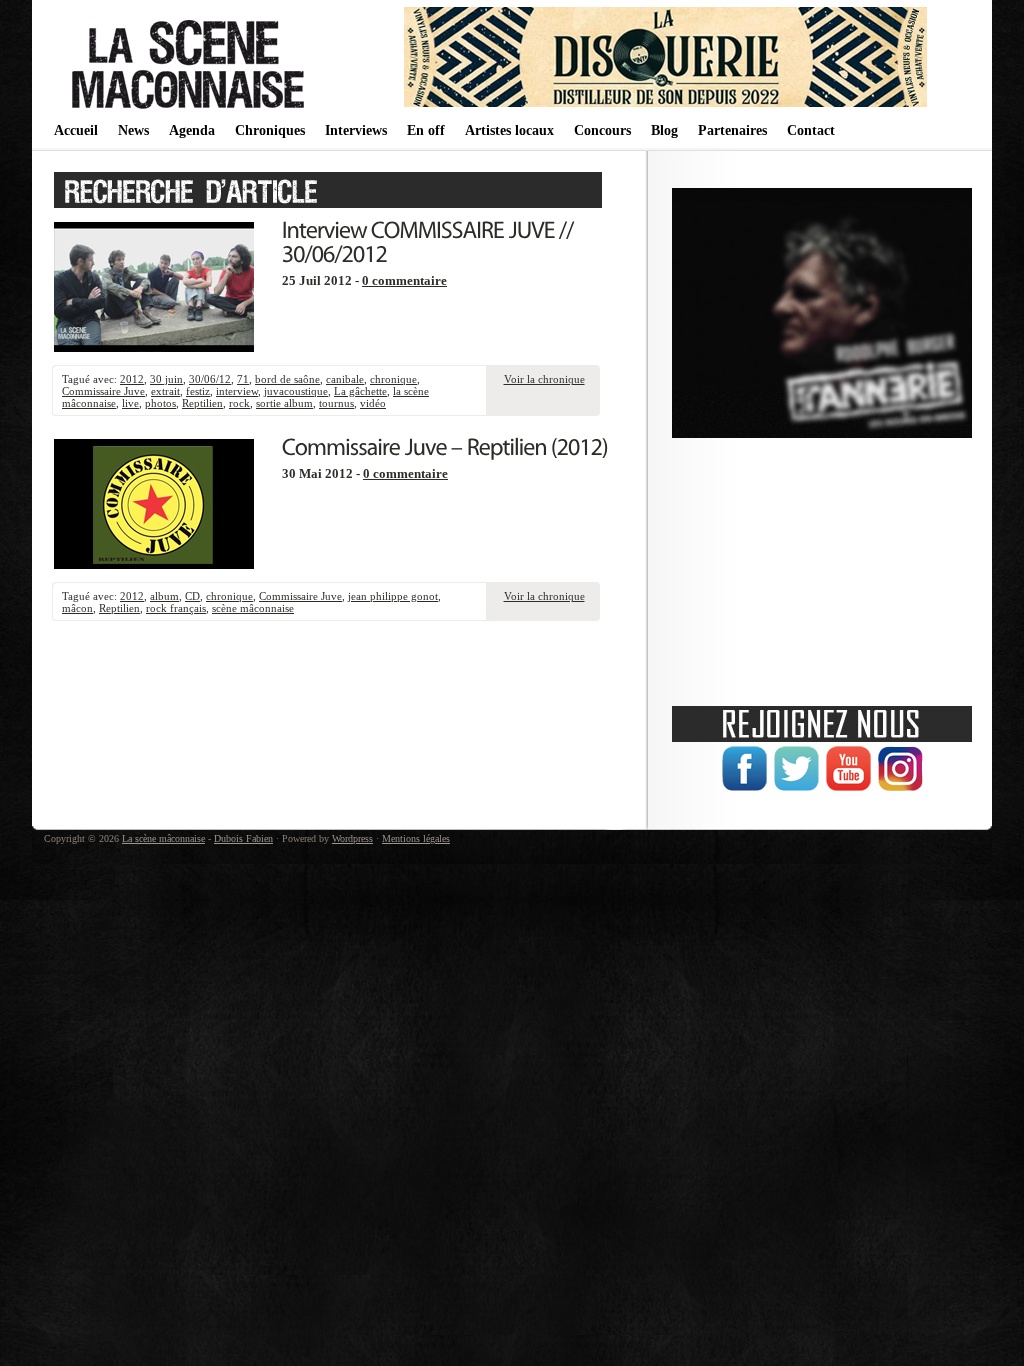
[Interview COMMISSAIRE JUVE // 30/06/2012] (430, 240)
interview (237, 391)
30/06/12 (210, 379)
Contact (811, 130)
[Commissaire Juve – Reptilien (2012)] (445, 445)
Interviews (356, 130)
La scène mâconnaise (163, 838)
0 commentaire (404, 281)
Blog (664, 130)
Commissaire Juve (103, 391)
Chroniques (270, 130)
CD (192, 596)
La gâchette (360, 391)
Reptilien (202, 403)
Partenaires (732, 130)
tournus (336, 403)
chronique (393, 379)
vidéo (373, 403)
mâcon (77, 608)
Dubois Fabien (243, 838)
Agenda (192, 130)
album (164, 596)
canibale (345, 379)
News (133, 130)
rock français (176, 608)
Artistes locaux (509, 130)
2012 (132, 379)
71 (243, 379)
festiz (198, 391)
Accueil (76, 130)
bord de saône (287, 379)
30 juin (166, 379)
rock (239, 403)
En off (426, 130)
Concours (602, 130)
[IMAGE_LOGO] (191, 110)
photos (160, 403)
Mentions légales (416, 838)
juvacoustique (296, 391)
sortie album (284, 403)
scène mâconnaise (253, 608)
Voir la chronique (544, 379)
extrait (165, 391)
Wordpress (352, 838)
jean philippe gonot (393, 596)
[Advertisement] (822, 565)
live (130, 403)
